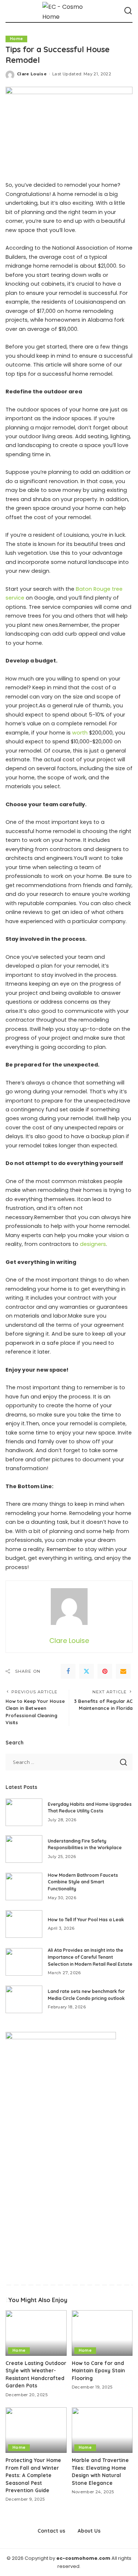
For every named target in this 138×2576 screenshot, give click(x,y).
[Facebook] (68, 1671)
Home (16, 39)
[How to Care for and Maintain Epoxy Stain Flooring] (102, 2333)
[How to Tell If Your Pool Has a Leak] (24, 1924)
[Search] (128, 11)
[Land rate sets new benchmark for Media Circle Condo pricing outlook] (24, 1999)
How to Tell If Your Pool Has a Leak (86, 1920)
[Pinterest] (105, 1671)
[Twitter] (86, 1671)
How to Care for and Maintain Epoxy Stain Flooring (98, 2370)
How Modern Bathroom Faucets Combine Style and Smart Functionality (83, 1882)
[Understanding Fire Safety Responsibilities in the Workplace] (24, 1849)
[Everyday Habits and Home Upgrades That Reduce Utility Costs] (24, 1812)
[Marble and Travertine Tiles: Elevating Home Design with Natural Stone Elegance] (102, 2430)
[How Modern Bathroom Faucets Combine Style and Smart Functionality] (24, 1887)
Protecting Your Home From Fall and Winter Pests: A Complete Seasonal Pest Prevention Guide (33, 2475)
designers (93, 1244)
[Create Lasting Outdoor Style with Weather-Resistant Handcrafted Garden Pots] (36, 2333)
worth (80, 733)
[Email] (123, 1671)
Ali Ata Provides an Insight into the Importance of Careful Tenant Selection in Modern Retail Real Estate (90, 1957)
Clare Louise (32, 74)
